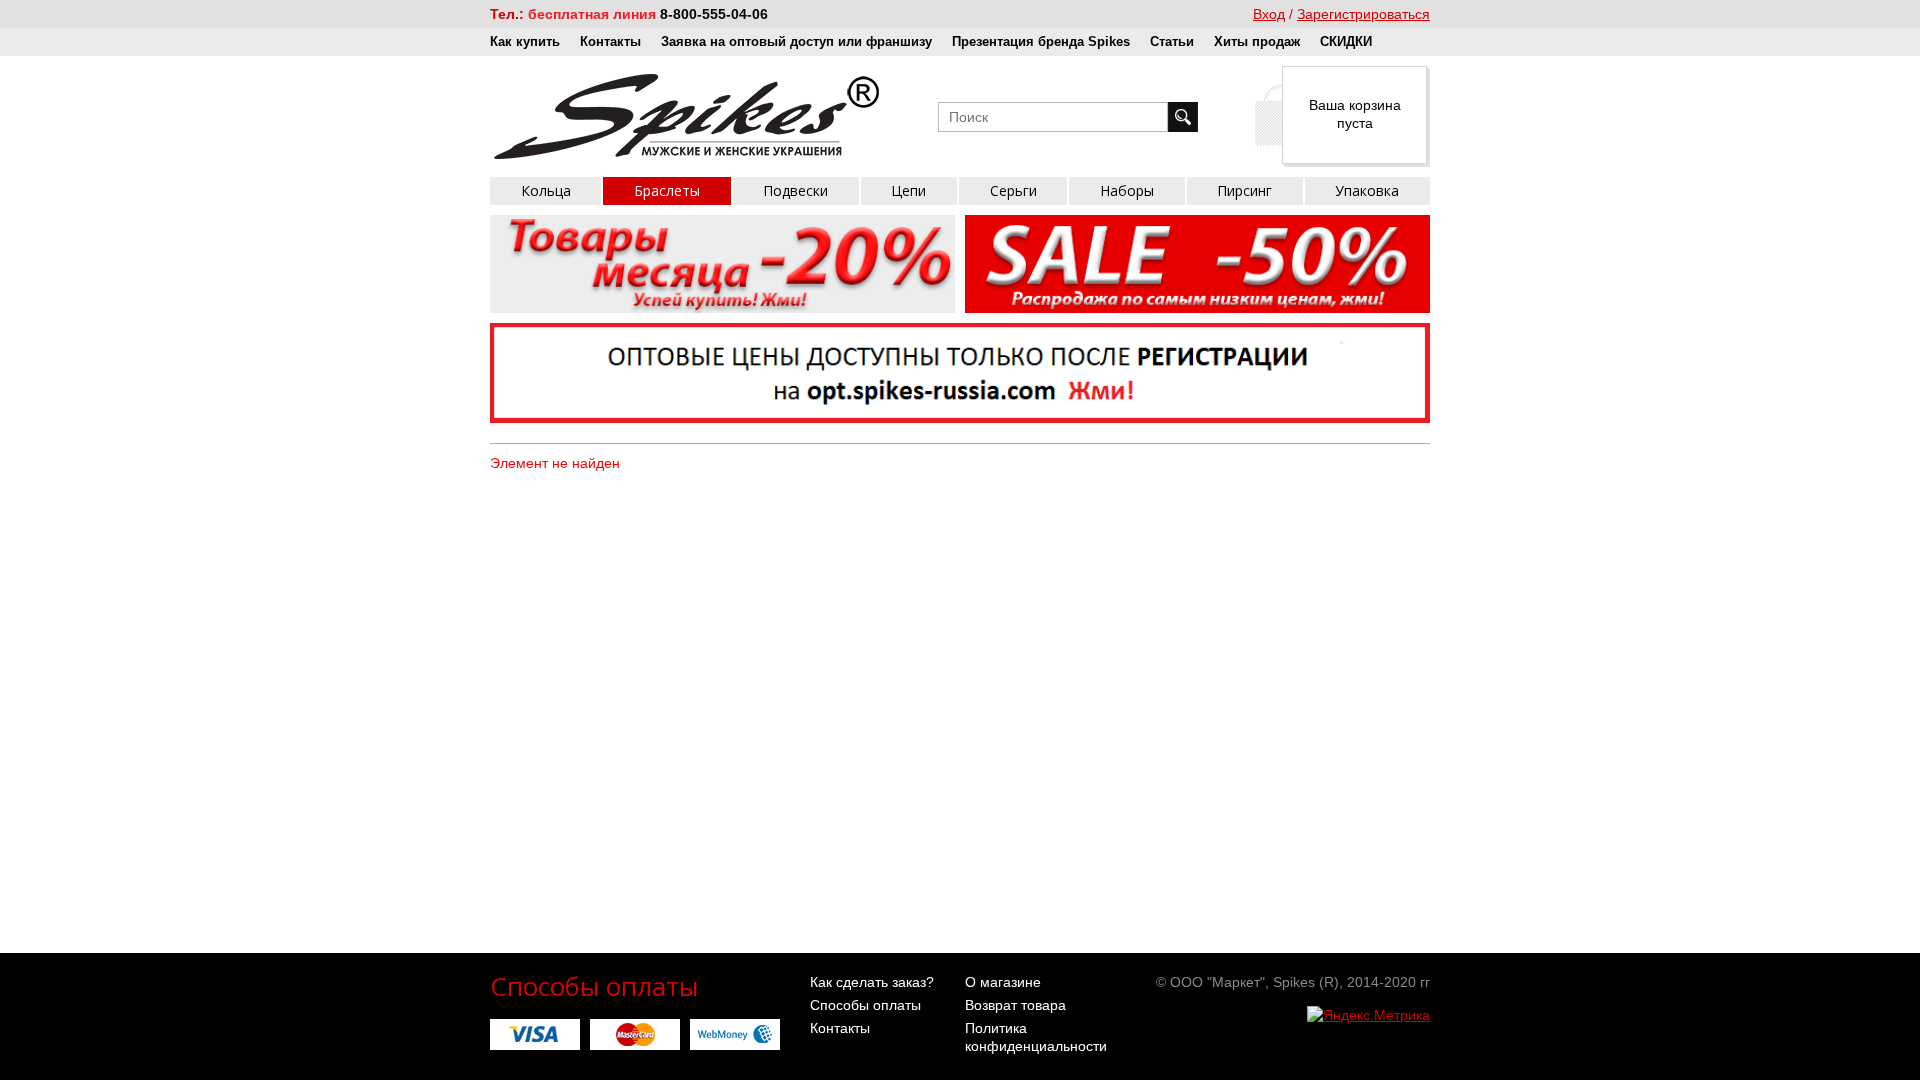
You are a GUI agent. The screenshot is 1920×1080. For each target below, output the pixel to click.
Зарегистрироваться (1363, 14)
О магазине (1003, 982)
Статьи (1172, 41)
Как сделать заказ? (872, 982)
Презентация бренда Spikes (1041, 41)
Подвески (795, 190)
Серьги (1013, 190)
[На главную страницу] (686, 116)
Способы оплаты (865, 1005)
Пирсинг (1244, 190)
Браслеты (667, 190)
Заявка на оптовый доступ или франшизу (796, 41)
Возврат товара (1015, 1005)
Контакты (610, 41)
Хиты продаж (1257, 41)
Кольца (546, 190)
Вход (1269, 14)
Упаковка (1367, 190)
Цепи (908, 190)
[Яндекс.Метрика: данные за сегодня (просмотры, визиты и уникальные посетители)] (1368, 1015)
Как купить (525, 41)
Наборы (1127, 190)
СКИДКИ (1346, 41)
